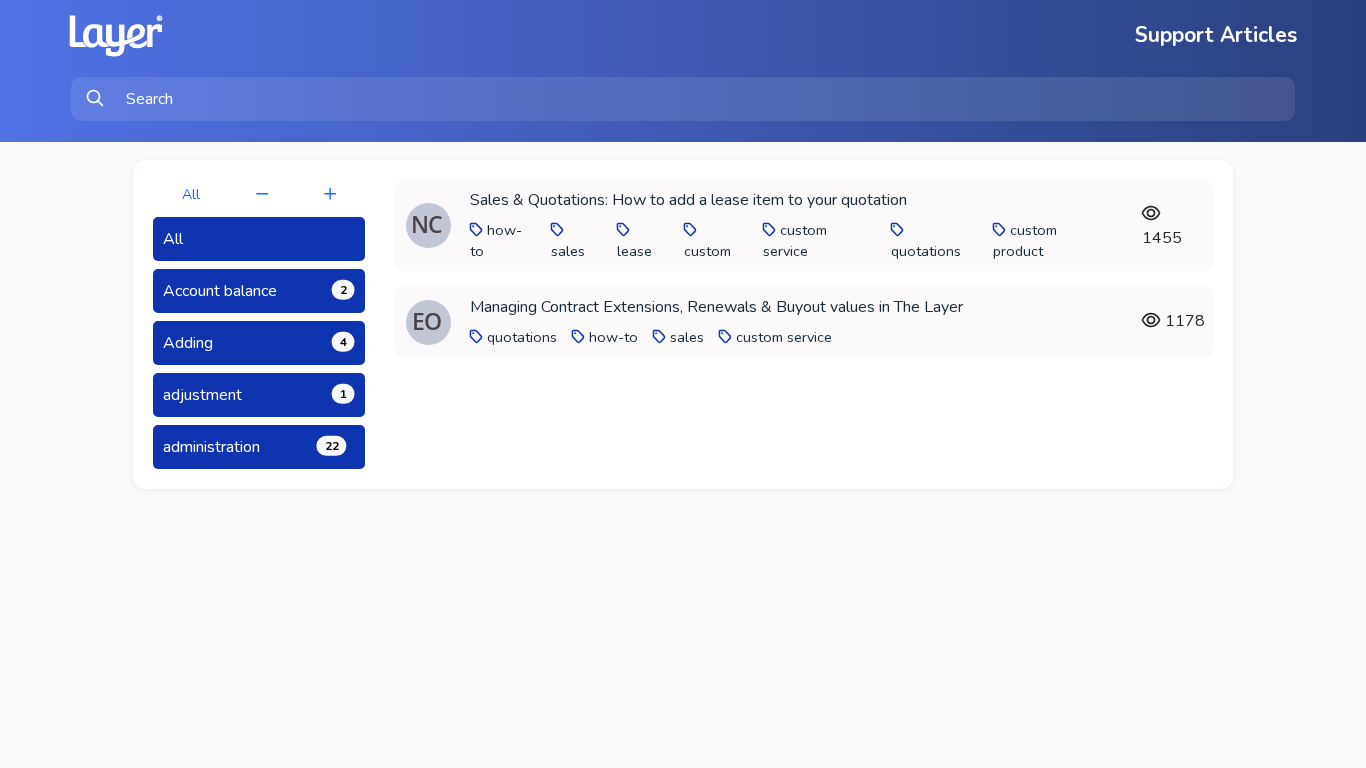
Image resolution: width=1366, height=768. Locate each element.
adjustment (255, 395)
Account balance (255, 291)
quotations (926, 251)
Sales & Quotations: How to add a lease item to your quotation (688, 200)
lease (634, 251)
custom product (1025, 241)
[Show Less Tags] (261, 194)
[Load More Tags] (330, 194)
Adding (255, 343)
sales (568, 251)
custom (707, 251)
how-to (613, 337)
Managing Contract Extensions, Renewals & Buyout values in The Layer (716, 307)
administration (251, 447)
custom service (795, 241)
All (191, 194)
